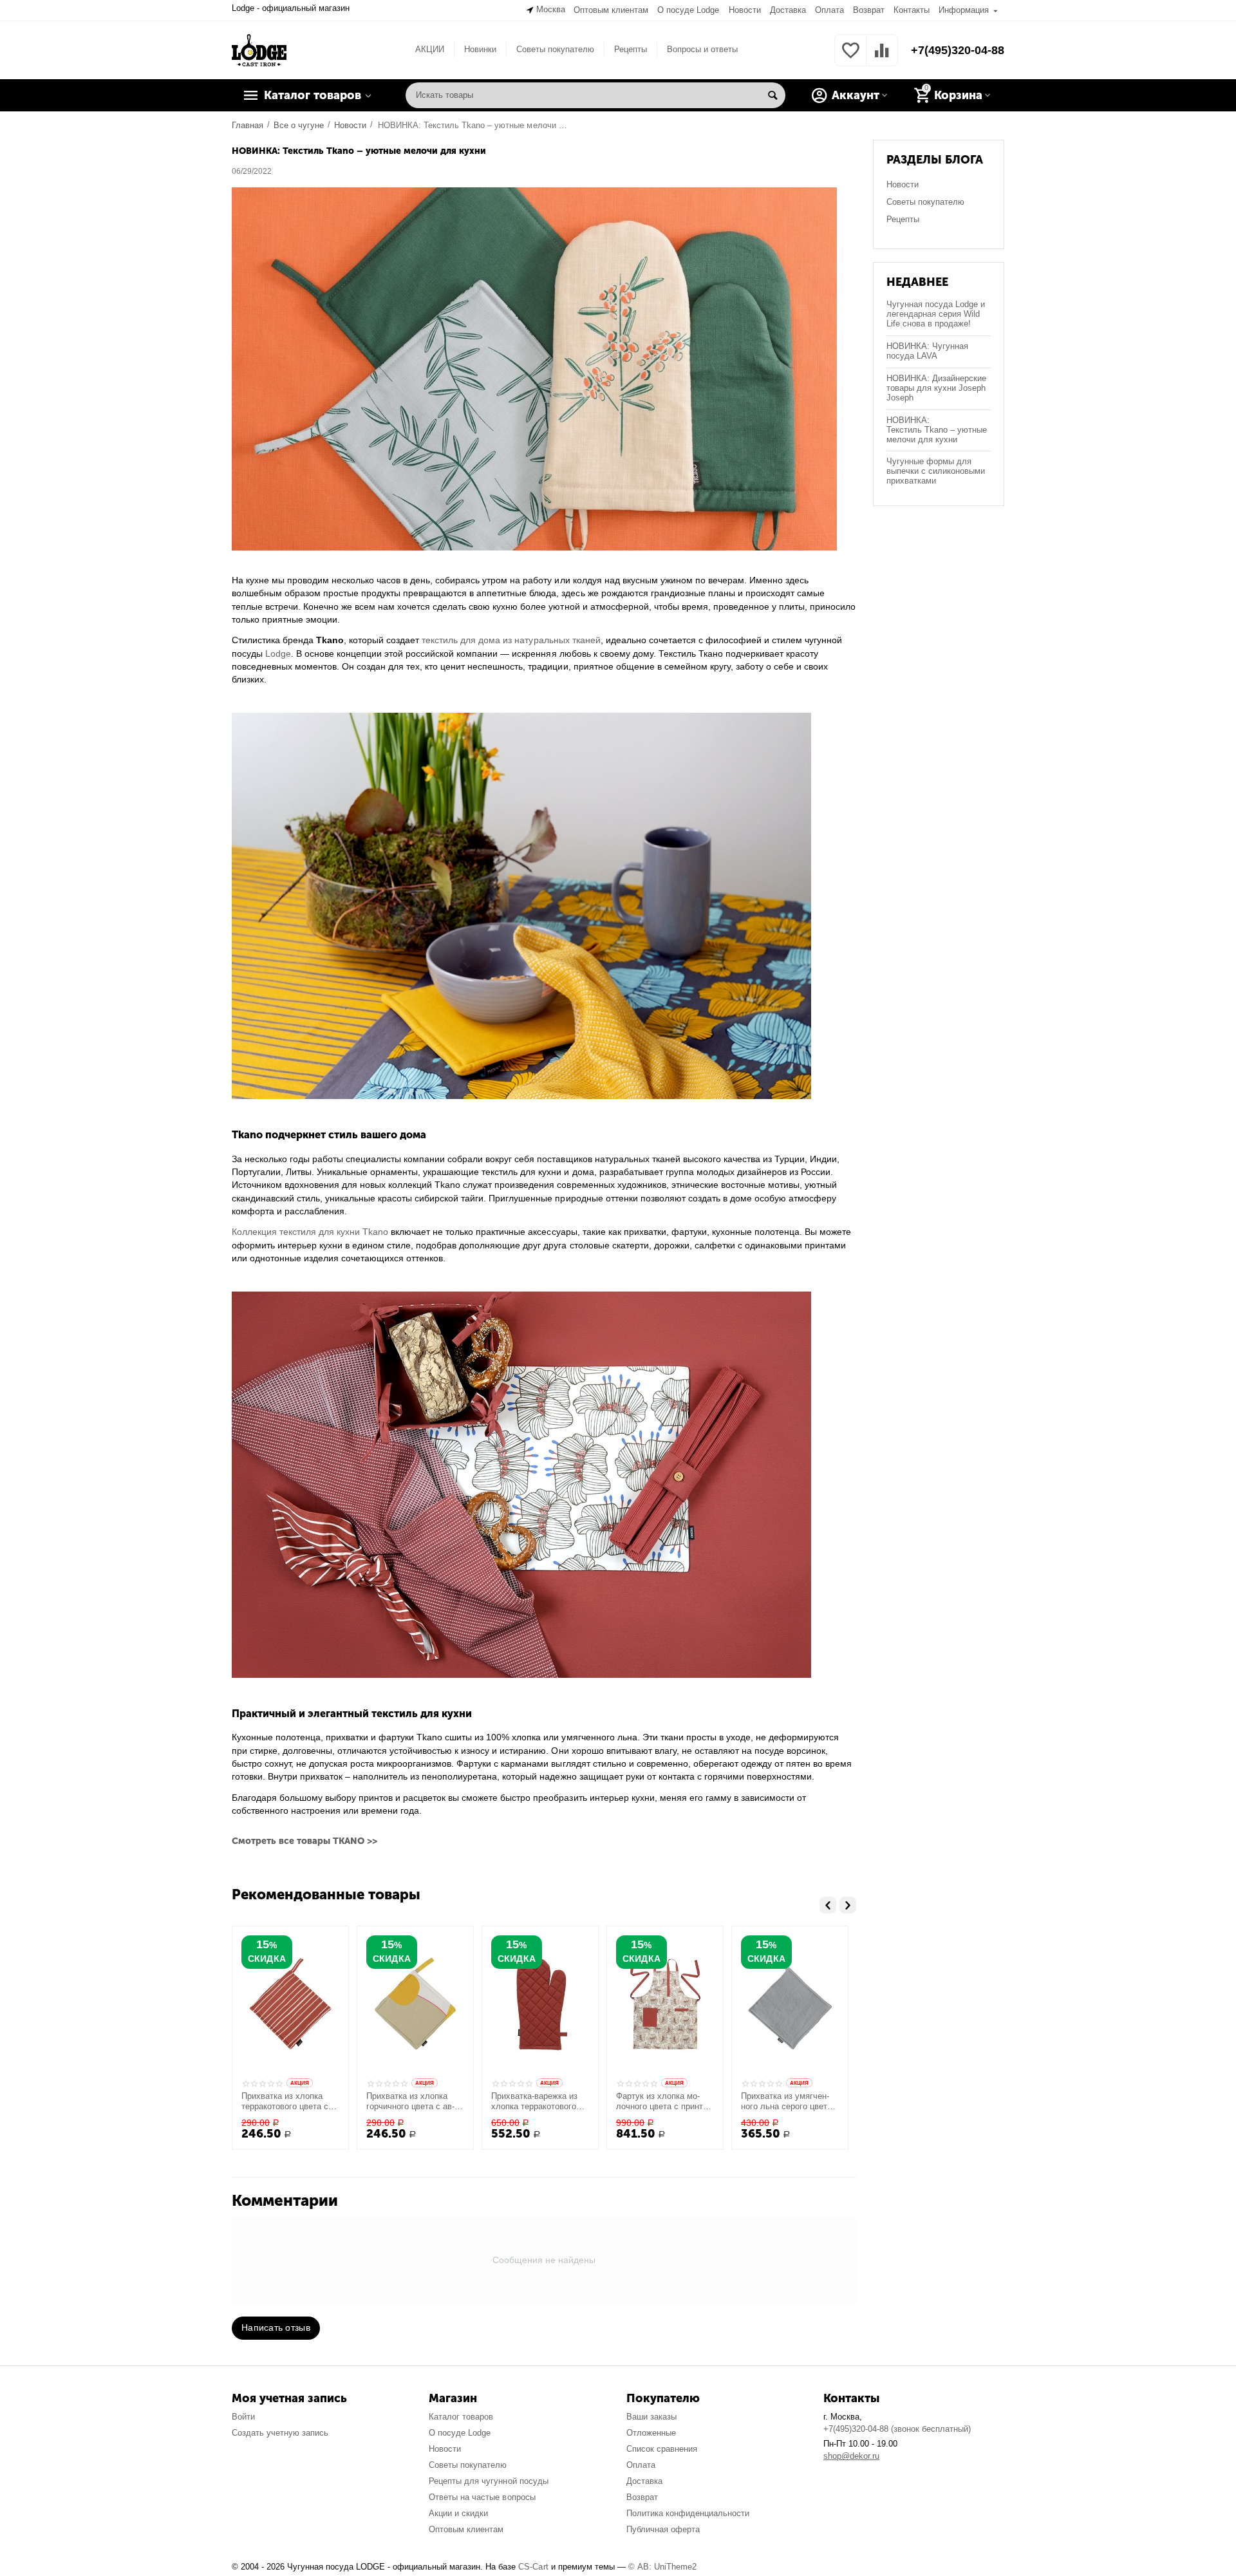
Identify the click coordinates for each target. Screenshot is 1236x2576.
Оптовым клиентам (611, 10)
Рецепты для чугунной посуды (488, 2481)
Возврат (869, 10)
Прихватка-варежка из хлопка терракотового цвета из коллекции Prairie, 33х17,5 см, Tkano (534, 2101)
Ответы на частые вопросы (482, 2497)
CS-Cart (533, 2567)
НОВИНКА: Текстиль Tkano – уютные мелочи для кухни (937, 430)
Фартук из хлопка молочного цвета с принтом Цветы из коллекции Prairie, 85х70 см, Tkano (665, 2101)
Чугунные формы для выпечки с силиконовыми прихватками (936, 471)
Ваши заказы (651, 2417)
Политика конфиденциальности (688, 2513)
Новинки (480, 49)
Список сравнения (662, 2449)
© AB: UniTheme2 (662, 2567)
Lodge (278, 653)
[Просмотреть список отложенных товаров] (850, 58)
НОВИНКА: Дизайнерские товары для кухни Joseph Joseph (936, 388)
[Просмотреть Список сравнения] (882, 58)
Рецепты (631, 49)
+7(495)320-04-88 (958, 50)
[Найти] (772, 95)
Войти (243, 2417)
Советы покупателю (555, 49)
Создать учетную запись (280, 2433)
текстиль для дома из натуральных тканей (511, 640)
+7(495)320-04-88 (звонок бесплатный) (897, 2429)
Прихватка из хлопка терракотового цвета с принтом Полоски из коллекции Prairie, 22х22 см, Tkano (290, 2101)
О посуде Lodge (688, 10)
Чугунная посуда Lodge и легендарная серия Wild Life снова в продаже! (936, 314)
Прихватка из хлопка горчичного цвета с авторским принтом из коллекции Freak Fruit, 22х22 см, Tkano (414, 2101)
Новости (745, 10)
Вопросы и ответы (702, 49)
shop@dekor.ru (851, 2456)
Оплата (829, 10)
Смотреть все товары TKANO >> (304, 1841)
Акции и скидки (458, 2513)
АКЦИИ (430, 49)
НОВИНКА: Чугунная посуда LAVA (927, 351)
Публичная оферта (663, 2529)
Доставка (788, 10)
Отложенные (651, 2433)
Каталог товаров (461, 2417)
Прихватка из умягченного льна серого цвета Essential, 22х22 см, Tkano (786, 2101)
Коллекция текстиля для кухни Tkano (310, 1232)
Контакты (912, 10)
